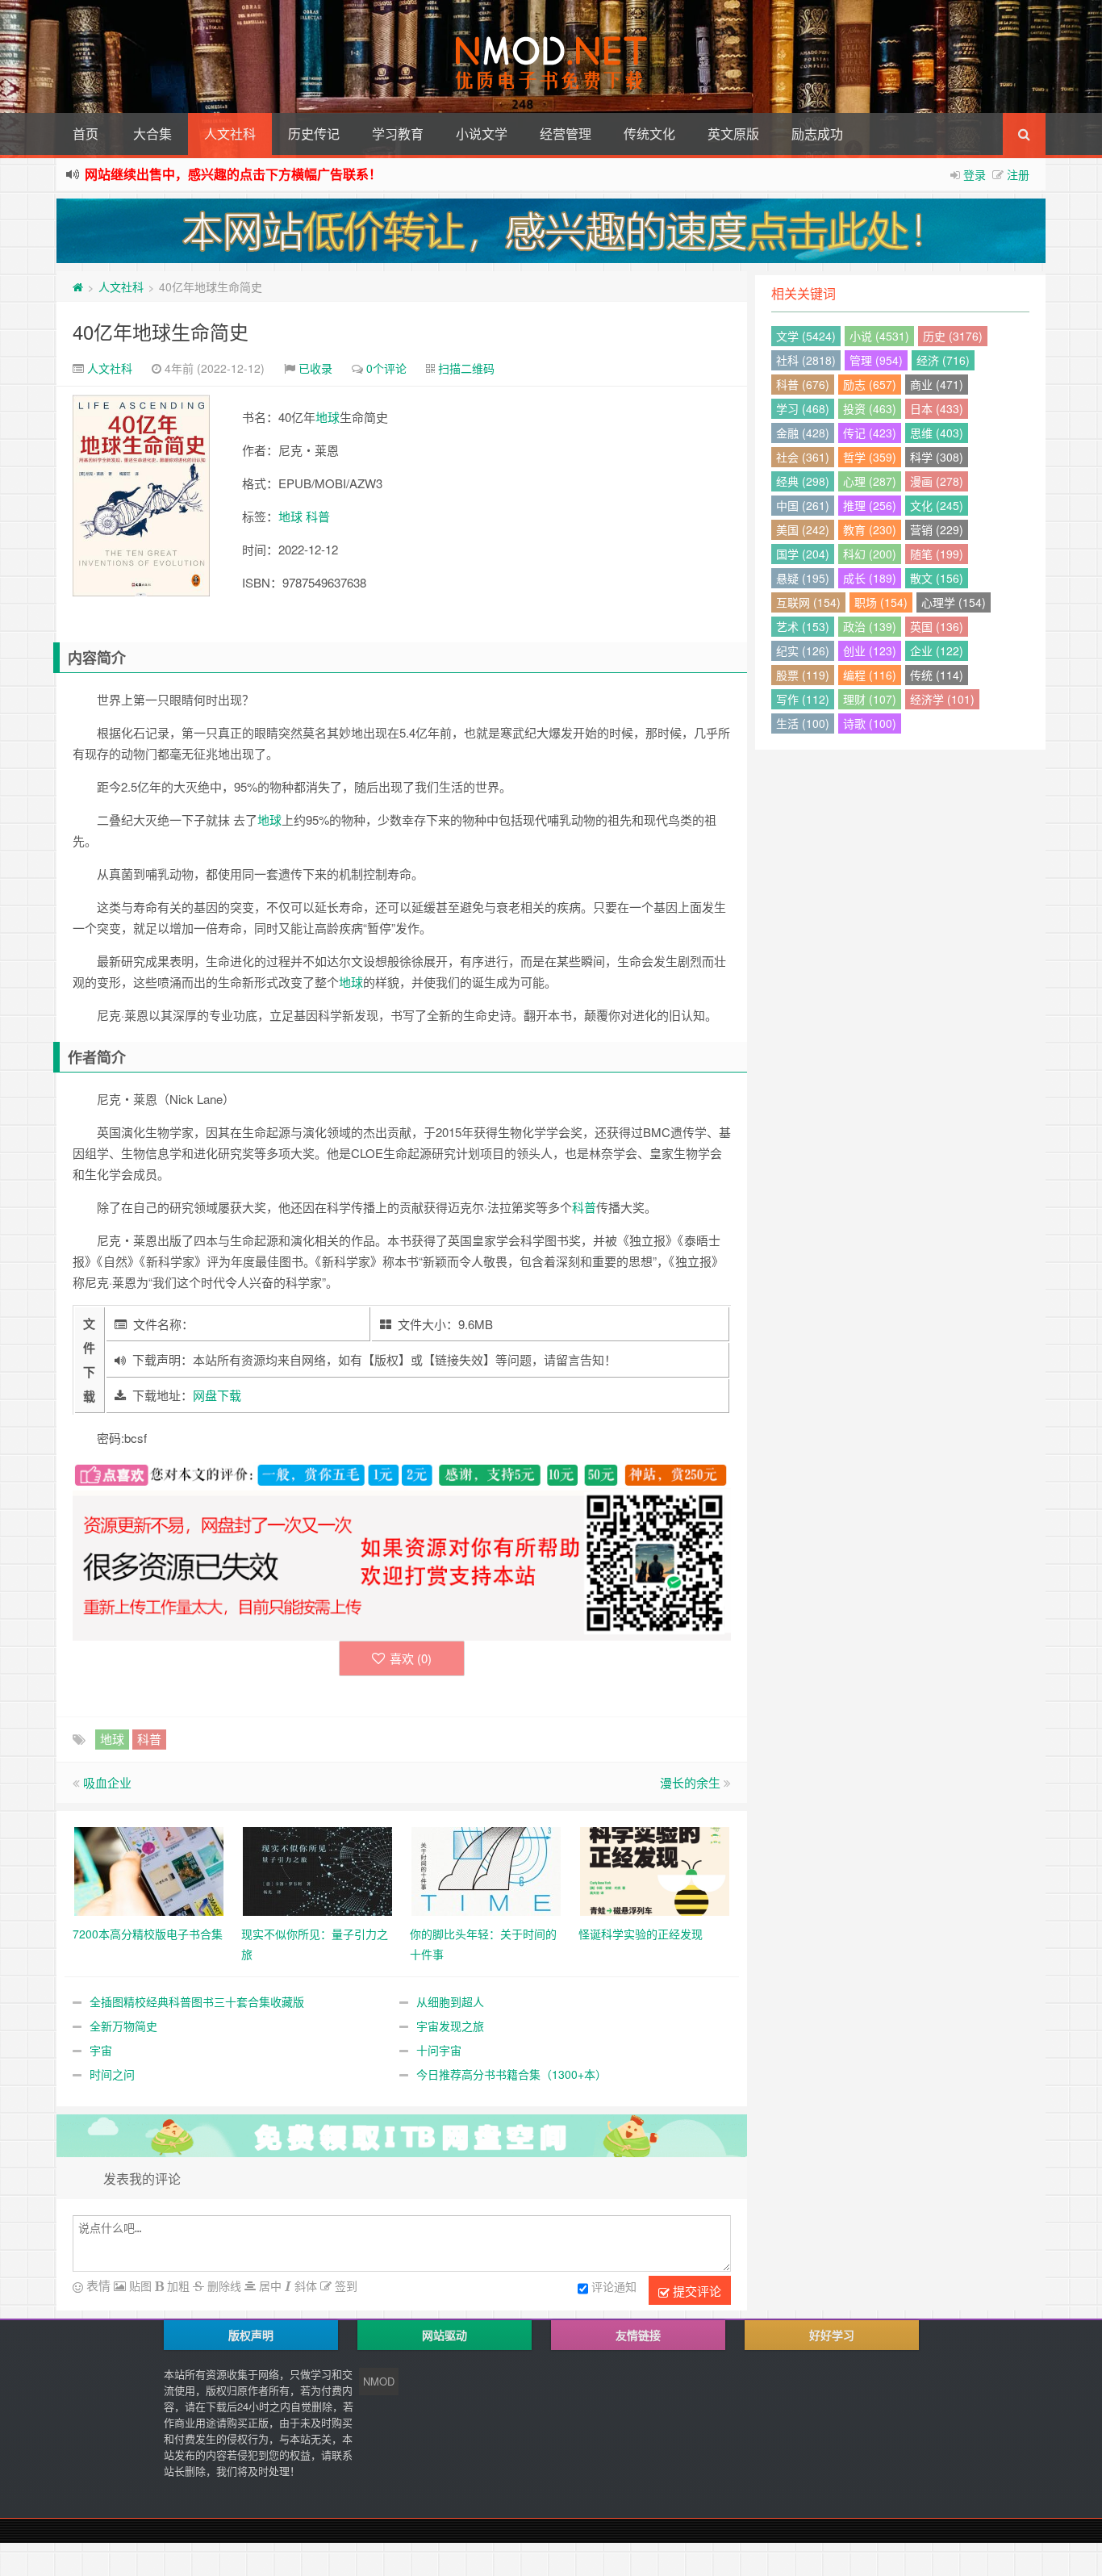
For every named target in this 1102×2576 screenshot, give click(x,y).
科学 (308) (937, 457)
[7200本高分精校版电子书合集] (149, 1869)
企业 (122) (937, 650)
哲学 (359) (870, 457)
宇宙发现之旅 (450, 2026)
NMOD (379, 2381)
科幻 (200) (870, 554)
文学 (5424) (806, 336)
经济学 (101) (942, 699)
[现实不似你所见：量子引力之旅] (317, 1869)
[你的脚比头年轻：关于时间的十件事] (486, 1869)
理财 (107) (870, 699)
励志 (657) (870, 384)
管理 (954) (876, 360)
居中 (269, 2285)
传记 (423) (870, 433)
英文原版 (733, 134)
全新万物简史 (123, 2026)
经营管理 (566, 134)
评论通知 (614, 2286)
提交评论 (695, 2291)
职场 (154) (881, 602)
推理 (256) (870, 505)
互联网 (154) (808, 602)
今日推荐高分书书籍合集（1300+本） (511, 2074)
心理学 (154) (954, 602)
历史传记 (314, 134)
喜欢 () (411, 1658)
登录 (975, 174)
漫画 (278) (937, 481)
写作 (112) (803, 699)
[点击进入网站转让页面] (551, 231)
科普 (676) (803, 384)
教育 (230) (870, 529)
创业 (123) (870, 650)
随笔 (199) (937, 554)
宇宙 (101, 2050)
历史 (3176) (953, 336)
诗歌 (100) (870, 723)
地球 (328, 417)
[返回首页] (78, 286)
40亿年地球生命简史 (161, 331)
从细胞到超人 (450, 2001)
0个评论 (386, 368)
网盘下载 (217, 1395)
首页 (86, 134)
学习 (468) (803, 408)
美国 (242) (803, 529)
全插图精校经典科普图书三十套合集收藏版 (197, 2001)
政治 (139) (870, 626)
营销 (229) (937, 529)
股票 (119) (803, 675)
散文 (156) (937, 578)
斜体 (304, 2285)
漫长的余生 (690, 1782)
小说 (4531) (879, 336)
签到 (344, 2285)
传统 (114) (937, 675)
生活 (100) (803, 723)
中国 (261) (803, 505)
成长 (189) (870, 578)
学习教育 (398, 134)
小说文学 (482, 134)
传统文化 (649, 134)
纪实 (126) (803, 650)
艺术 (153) (803, 626)
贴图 (139, 2285)
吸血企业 (107, 1782)
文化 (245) (937, 505)
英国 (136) (937, 626)
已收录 (315, 368)
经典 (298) (803, 481)
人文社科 (230, 134)
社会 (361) (803, 457)
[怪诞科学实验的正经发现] (655, 1869)
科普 (318, 516)
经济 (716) (943, 360)
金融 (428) (803, 433)
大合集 (152, 134)
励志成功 (817, 134)
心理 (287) (870, 481)
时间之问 (112, 2074)
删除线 (223, 2285)
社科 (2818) (806, 360)
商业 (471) (937, 384)
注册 (1018, 174)
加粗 (177, 2285)
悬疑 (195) (803, 578)
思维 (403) (937, 433)
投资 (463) (870, 408)
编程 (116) (870, 675)
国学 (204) (803, 554)
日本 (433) (937, 408)
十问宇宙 (439, 2050)
